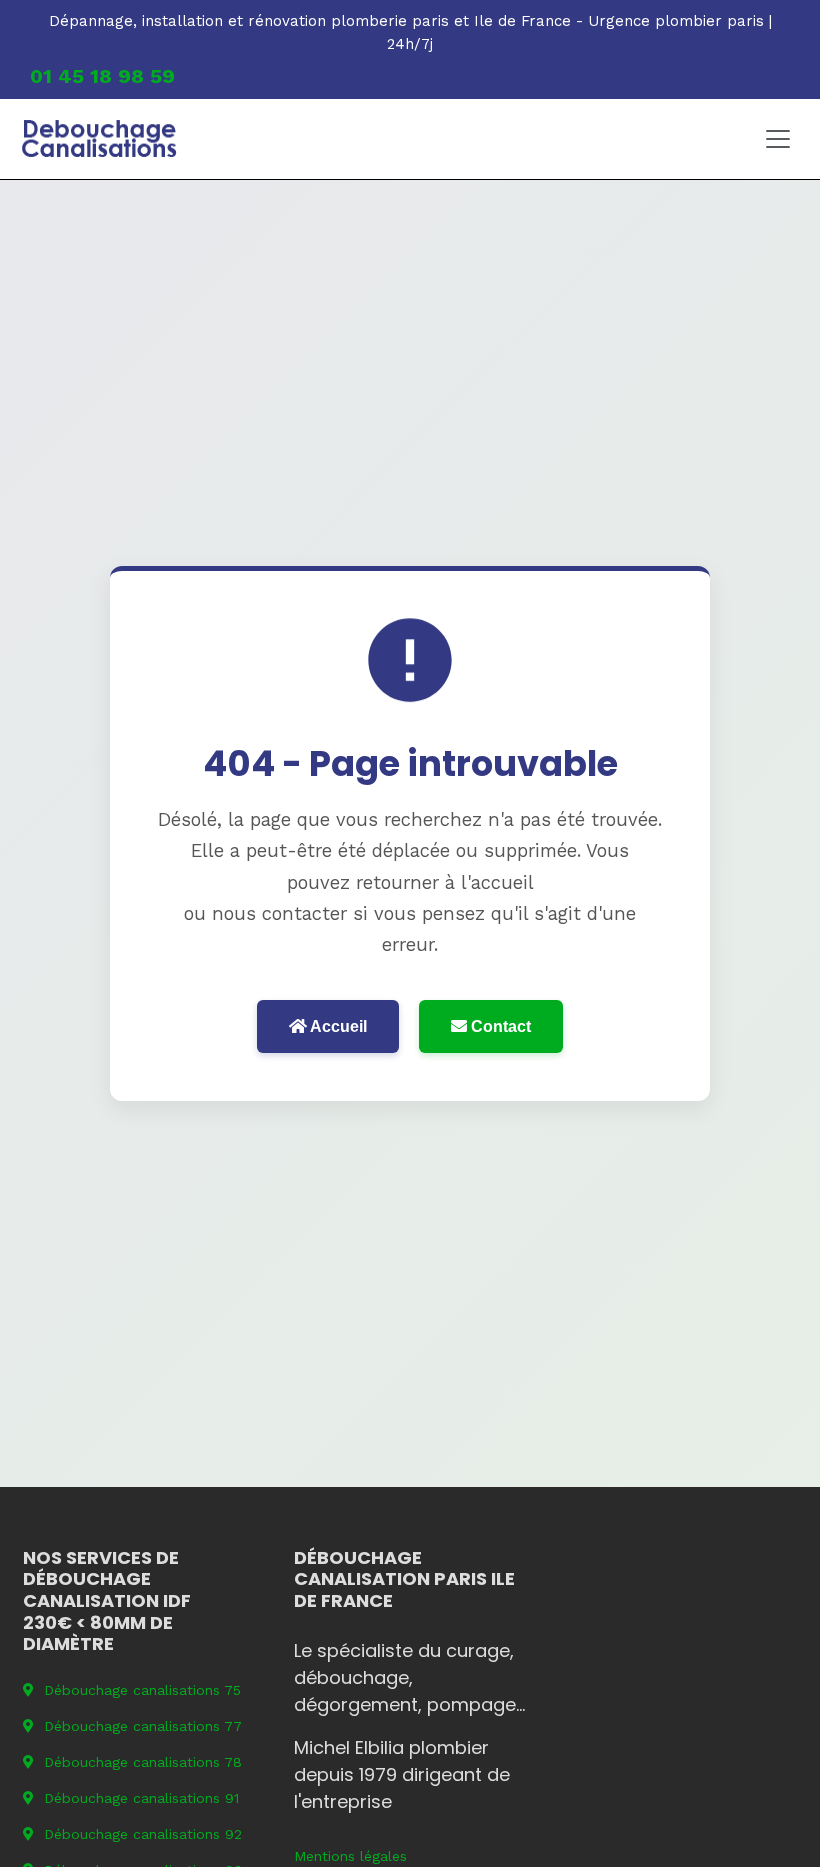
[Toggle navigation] (778, 139)
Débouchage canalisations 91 (141, 1798)
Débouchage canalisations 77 (143, 1726)
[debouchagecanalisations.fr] (99, 139)
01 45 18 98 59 (102, 76)
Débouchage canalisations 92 (143, 1834)
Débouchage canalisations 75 (142, 1690)
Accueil (337, 1026)
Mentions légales (350, 1856)
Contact (499, 1026)
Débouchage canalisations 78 (143, 1762)
